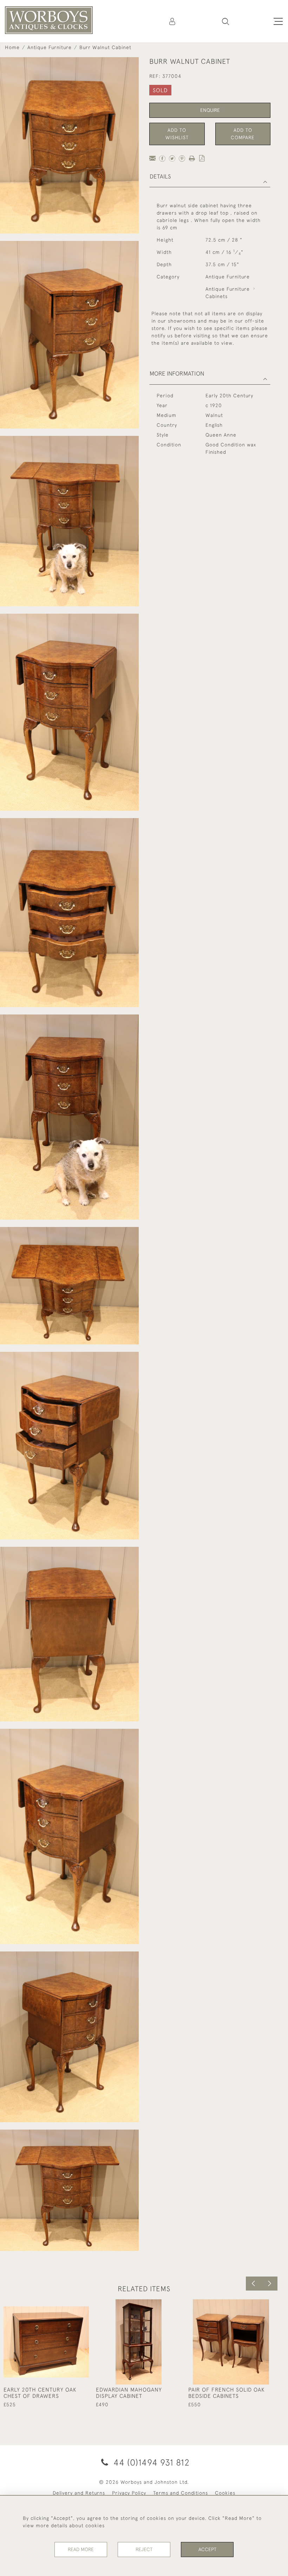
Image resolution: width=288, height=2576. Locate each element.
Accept (207, 2549)
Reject (144, 2549)
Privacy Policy (129, 2493)
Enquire (210, 110)
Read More (81, 2549)
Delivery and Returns (79, 2493)
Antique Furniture (50, 47)
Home (12, 47)
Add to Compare (243, 134)
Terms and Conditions (181, 2493)
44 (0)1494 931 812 (150, 2462)
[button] (225, 21)
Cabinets (217, 296)
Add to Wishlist (177, 134)
